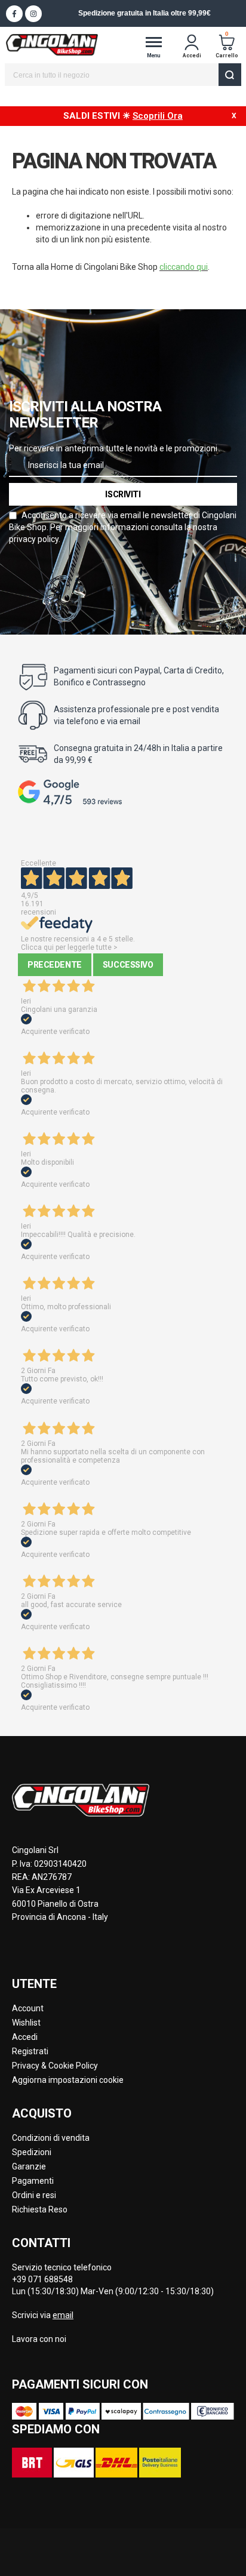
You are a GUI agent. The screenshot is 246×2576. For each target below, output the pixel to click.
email (63, 2315)
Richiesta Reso (40, 2209)
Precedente (55, 965)
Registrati (30, 2051)
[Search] (230, 75)
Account (28, 2008)
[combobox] (123, 75)
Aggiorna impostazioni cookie (68, 2080)
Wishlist (26, 2023)
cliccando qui (184, 267)
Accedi (25, 2037)
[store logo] (52, 44)
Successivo (128, 965)
